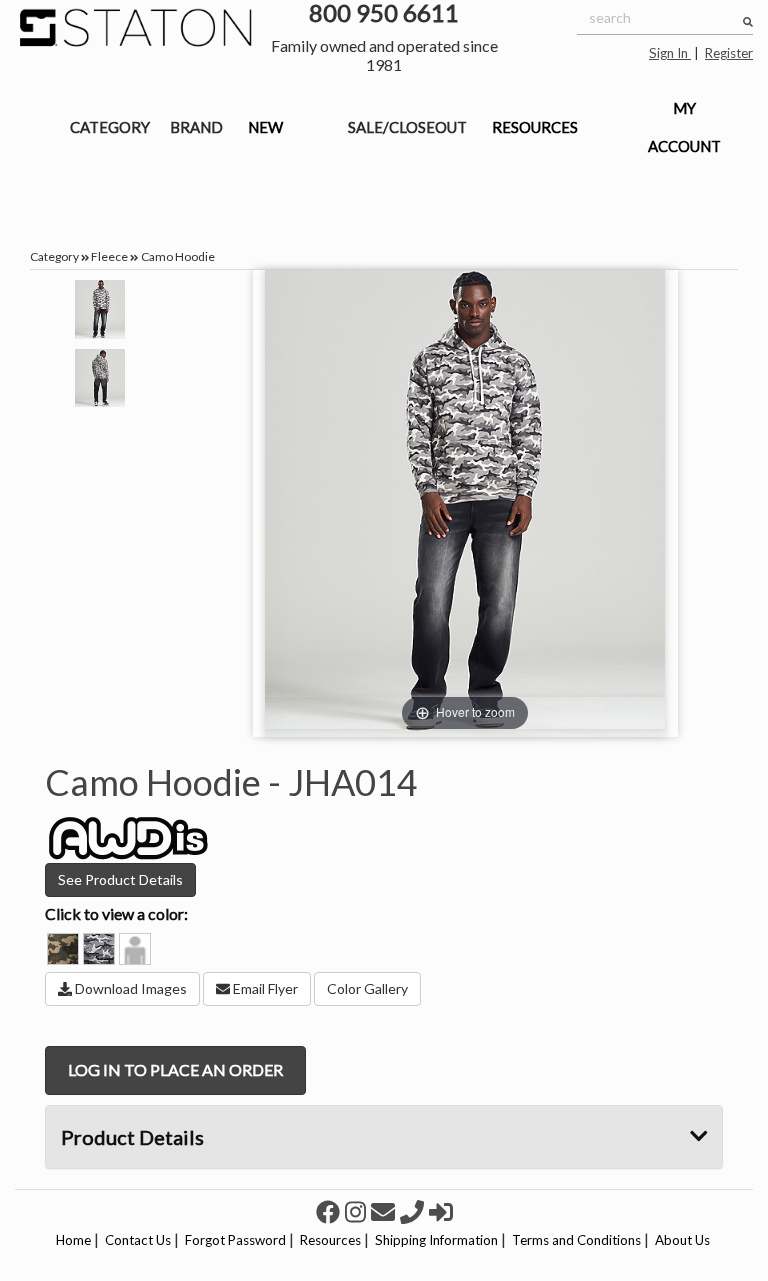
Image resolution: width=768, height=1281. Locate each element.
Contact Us (138, 1240)
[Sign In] (441, 1211)
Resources (330, 1240)
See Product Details (120, 879)
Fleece (109, 256)
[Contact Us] (385, 1211)
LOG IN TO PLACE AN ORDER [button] (175, 1069)
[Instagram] (358, 1211)
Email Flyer (264, 988)
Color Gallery (367, 988)
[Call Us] (414, 1211)
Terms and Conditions (576, 1240)
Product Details (132, 1137)
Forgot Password (235, 1240)
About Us (682, 1240)
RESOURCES (535, 127)
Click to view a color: (116, 913)
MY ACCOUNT (684, 127)
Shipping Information (436, 1240)
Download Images (129, 988)
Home (73, 1240)
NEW (265, 127)
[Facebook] (330, 1211)
